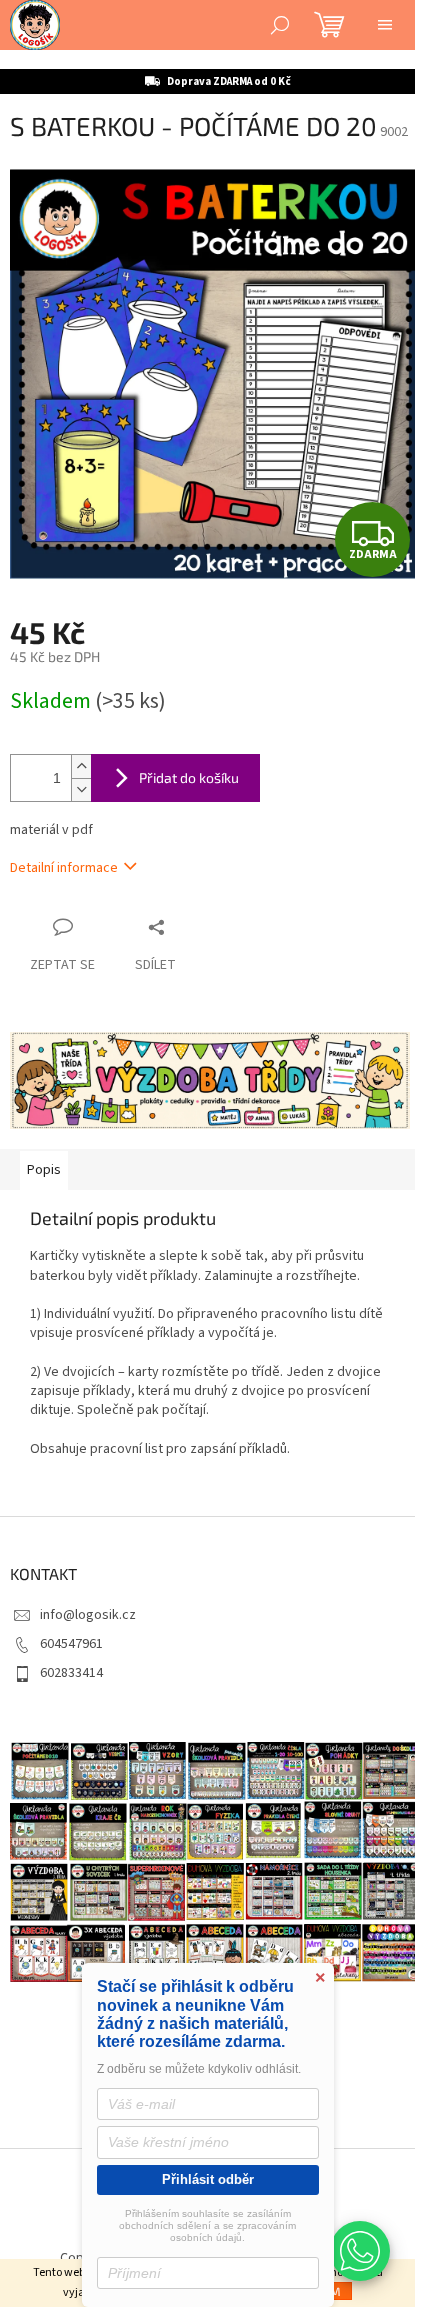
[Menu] (385, 25)
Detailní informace (64, 868)
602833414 (71, 1673)
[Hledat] (280, 25)
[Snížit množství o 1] (81, 789)
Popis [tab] (44, 1170)
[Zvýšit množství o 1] (81, 766)
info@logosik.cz (88, 1615)
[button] (360, 2251)
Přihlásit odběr (208, 2179)
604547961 (71, 1644)
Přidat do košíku (189, 777)
